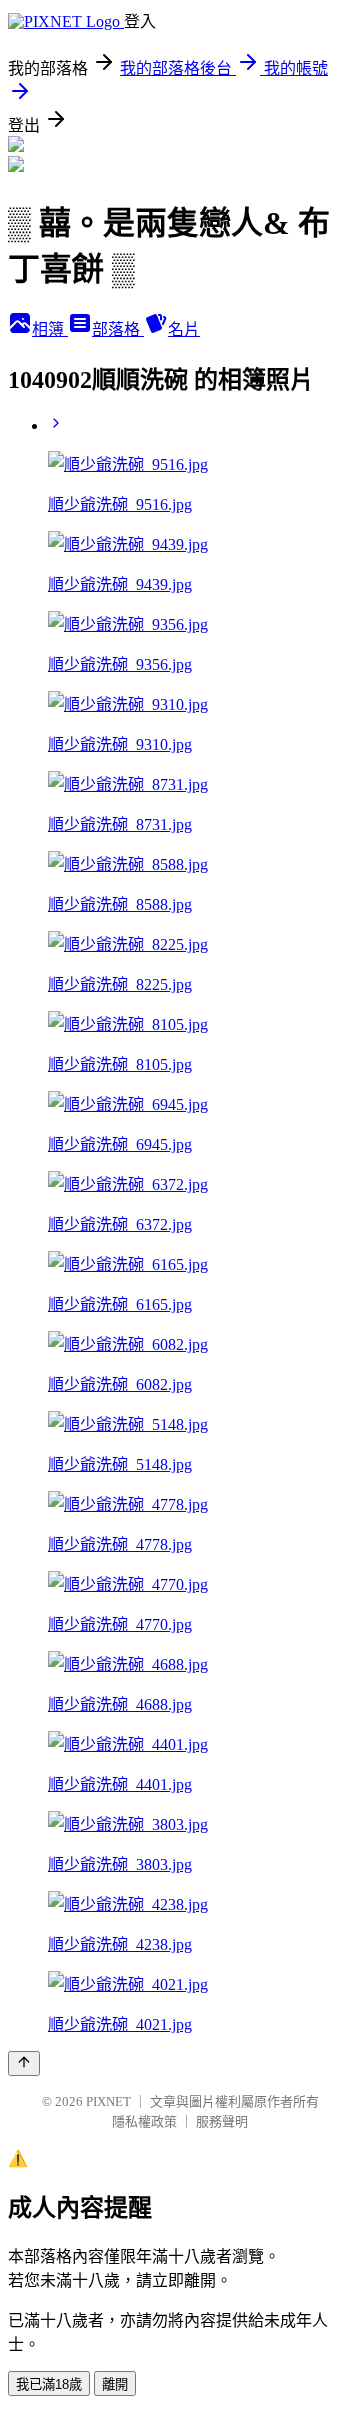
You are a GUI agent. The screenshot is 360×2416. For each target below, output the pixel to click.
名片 (184, 329)
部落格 (118, 329)
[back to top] (24, 2063)
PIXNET (108, 2101)
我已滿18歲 (49, 2384)
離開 (115, 2384)
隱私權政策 (144, 2121)
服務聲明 (222, 2121)
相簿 (50, 329)
